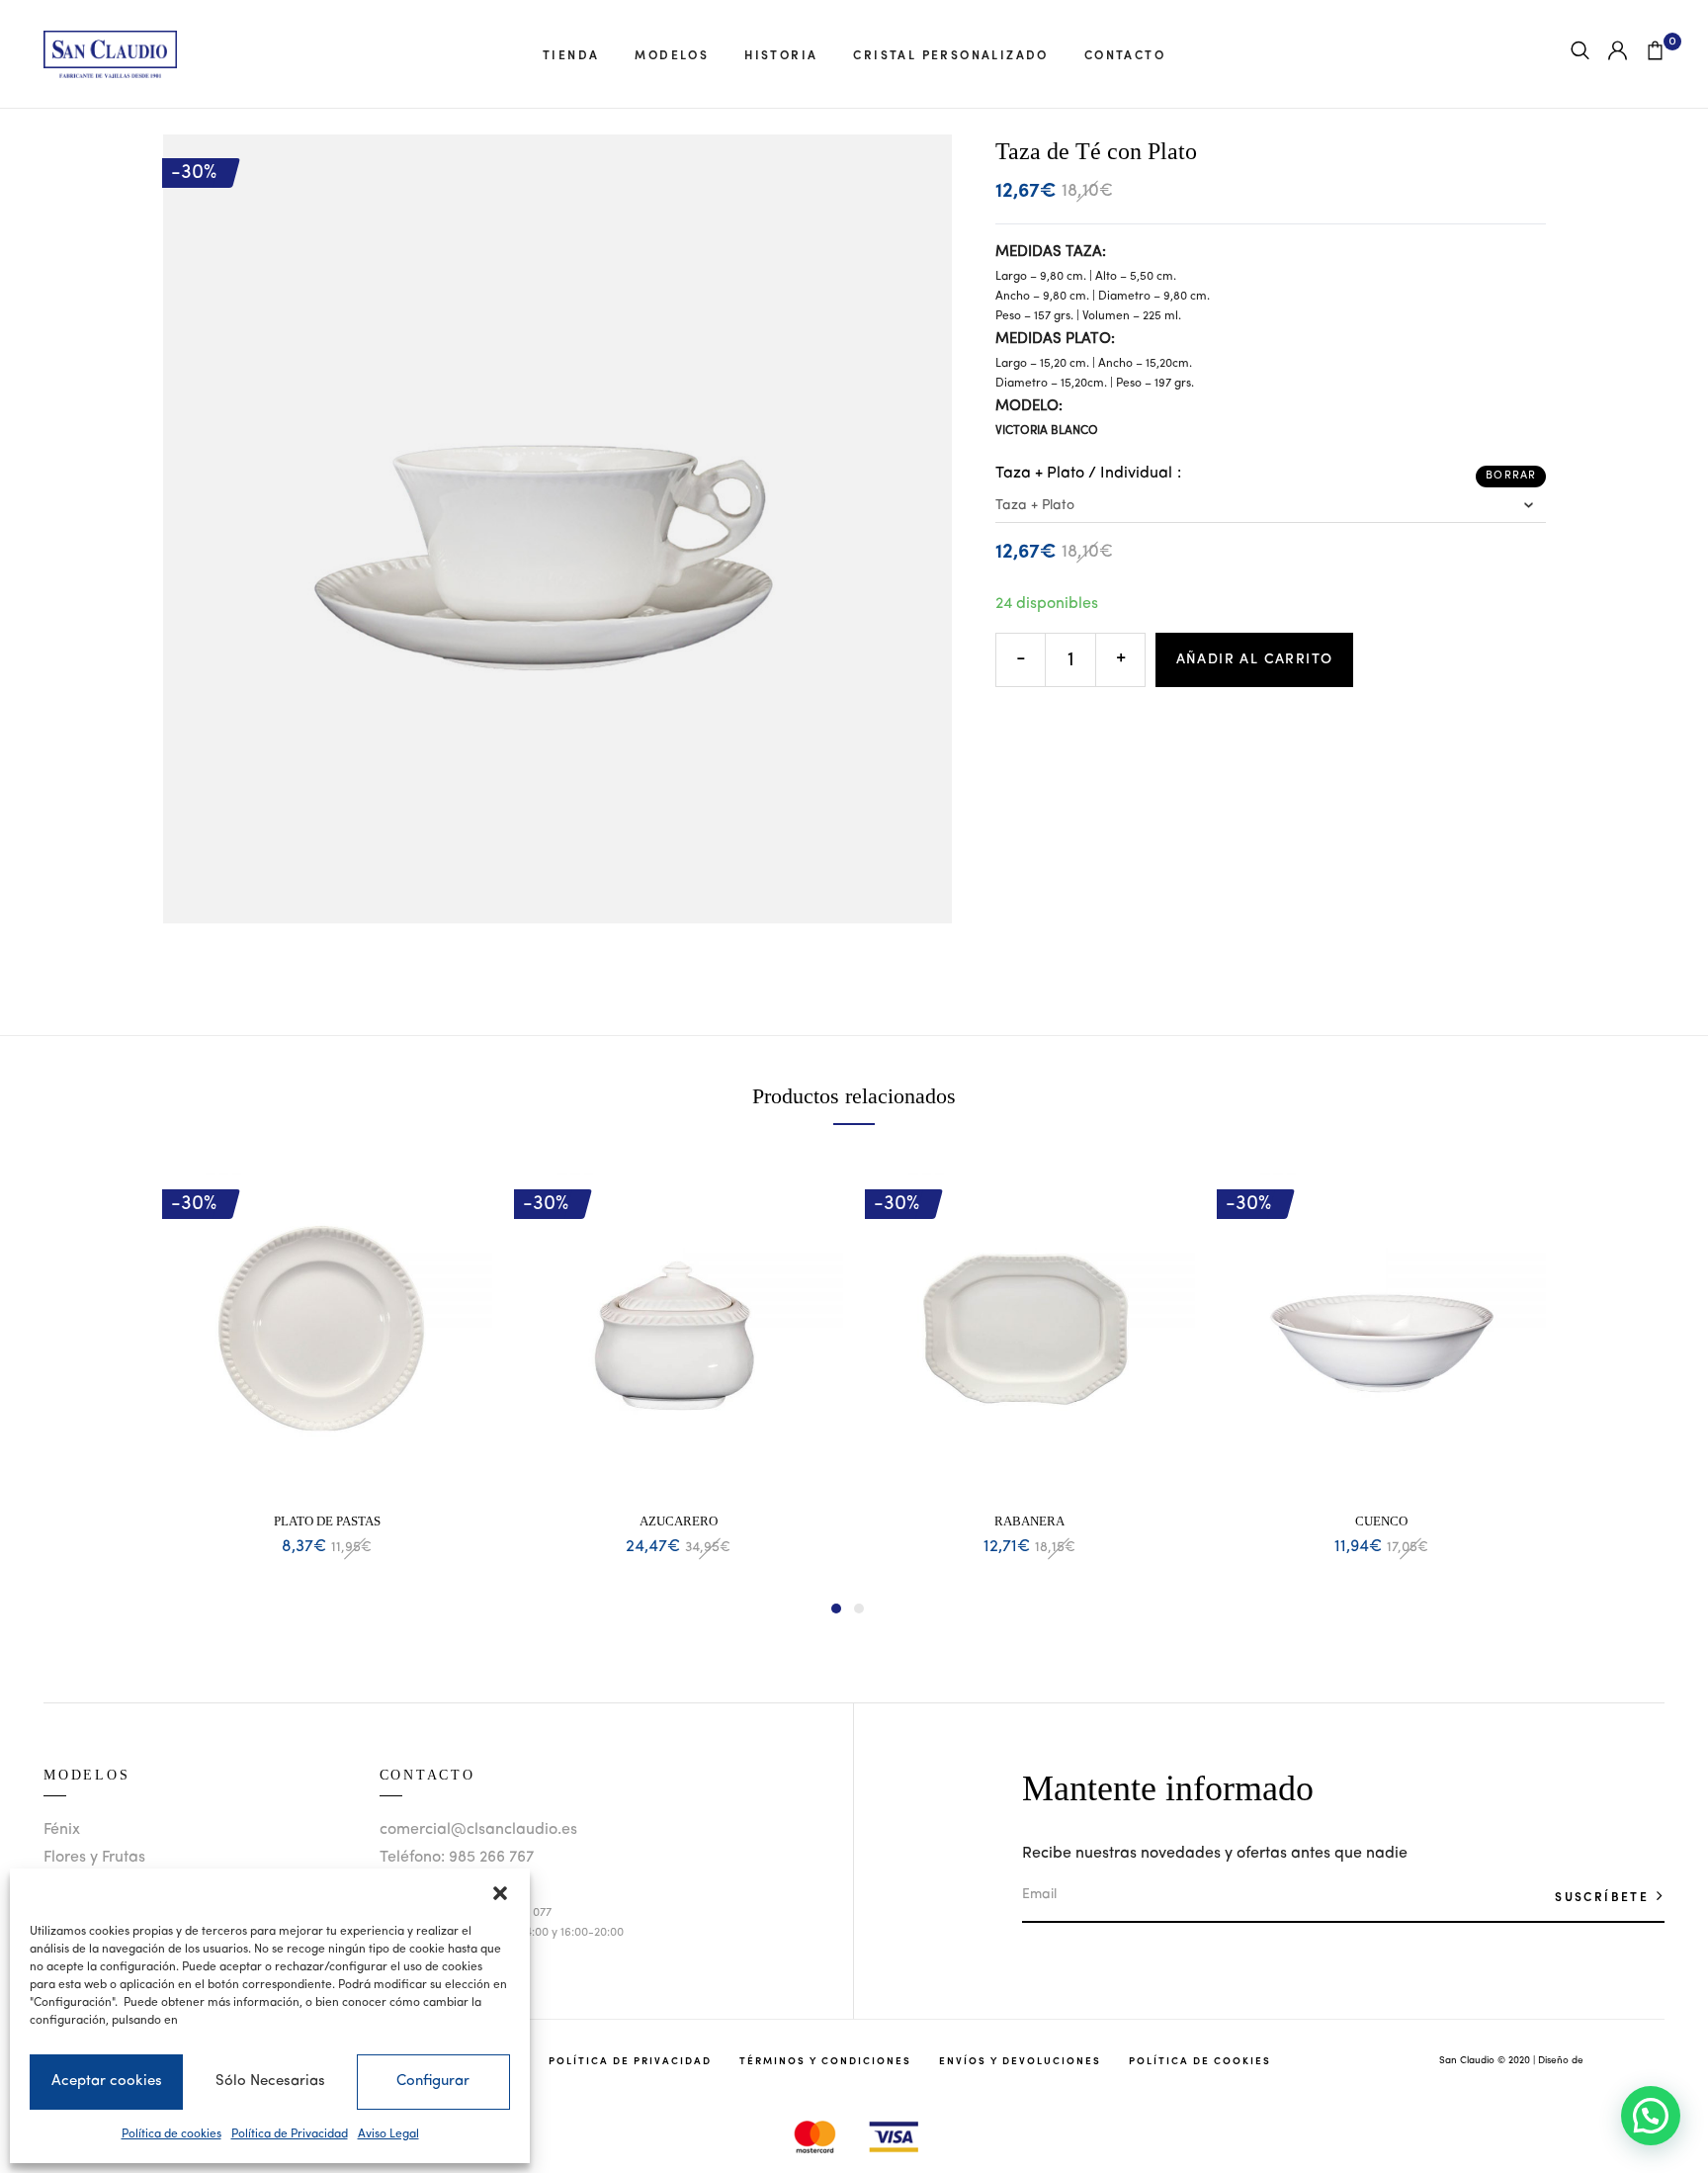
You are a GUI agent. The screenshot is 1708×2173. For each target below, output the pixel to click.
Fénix (62, 1830)
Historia (781, 54)
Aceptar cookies (107, 2082)
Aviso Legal (388, 2134)
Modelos (672, 54)
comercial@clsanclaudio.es (478, 1830)
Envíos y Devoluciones (1020, 2060)
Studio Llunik (1615, 2060)
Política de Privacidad (290, 2134)
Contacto (1125, 54)
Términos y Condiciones (825, 2060)
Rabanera (1029, 1521)
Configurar (433, 2082)
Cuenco (1381, 1521)
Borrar (1511, 476)
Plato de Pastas (327, 1521)
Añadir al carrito (1255, 659)
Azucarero (679, 1521)
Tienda (571, 54)
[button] (500, 1893)
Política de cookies (171, 2134)
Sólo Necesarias (270, 2082)
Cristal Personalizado (950, 54)
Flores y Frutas (94, 1858)
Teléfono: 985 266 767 (457, 1858)
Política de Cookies (1200, 2060)
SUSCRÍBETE (1604, 1896)
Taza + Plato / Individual (1084, 474)
